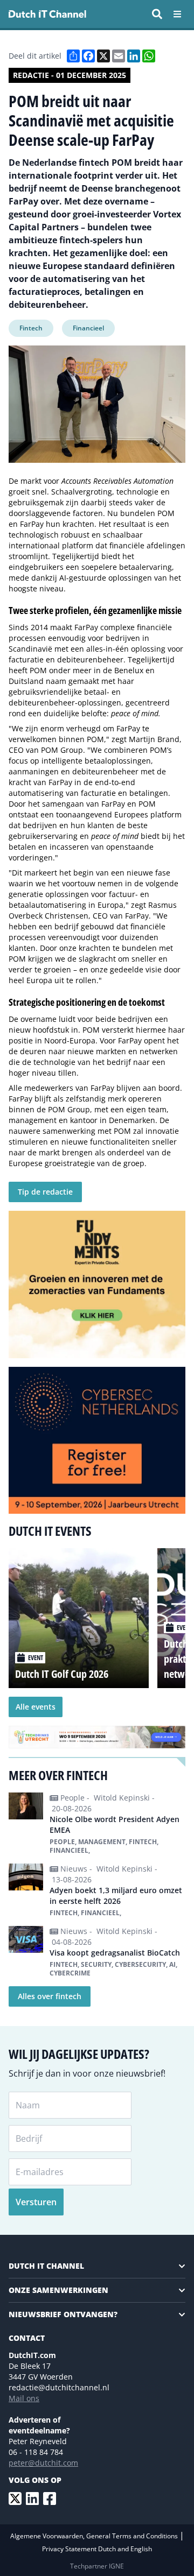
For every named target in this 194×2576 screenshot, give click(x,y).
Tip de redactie (45, 1192)
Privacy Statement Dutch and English (97, 2549)
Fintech (31, 328)
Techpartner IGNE (97, 2566)
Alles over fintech (50, 1996)
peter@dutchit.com (43, 2463)
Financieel (88, 328)
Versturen (36, 2202)
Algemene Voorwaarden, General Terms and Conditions (95, 2536)
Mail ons (24, 2398)
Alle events (36, 1707)
